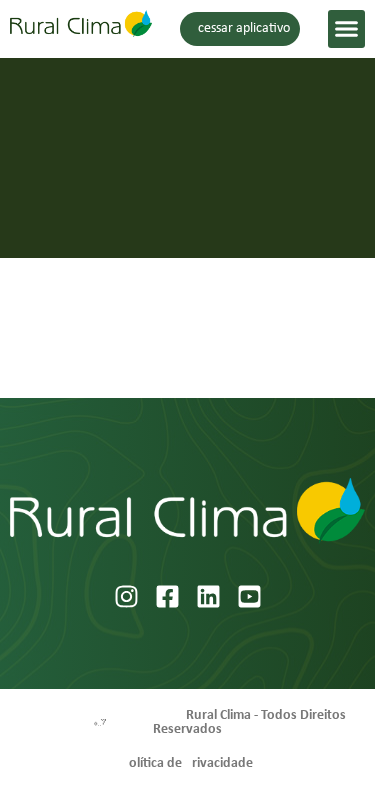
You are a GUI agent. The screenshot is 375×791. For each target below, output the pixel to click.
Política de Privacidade (187, 763)
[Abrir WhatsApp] (325, 740)
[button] (347, 29)
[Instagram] (126, 596)
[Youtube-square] (249, 596)
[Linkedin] (208, 596)
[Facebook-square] (167, 596)
